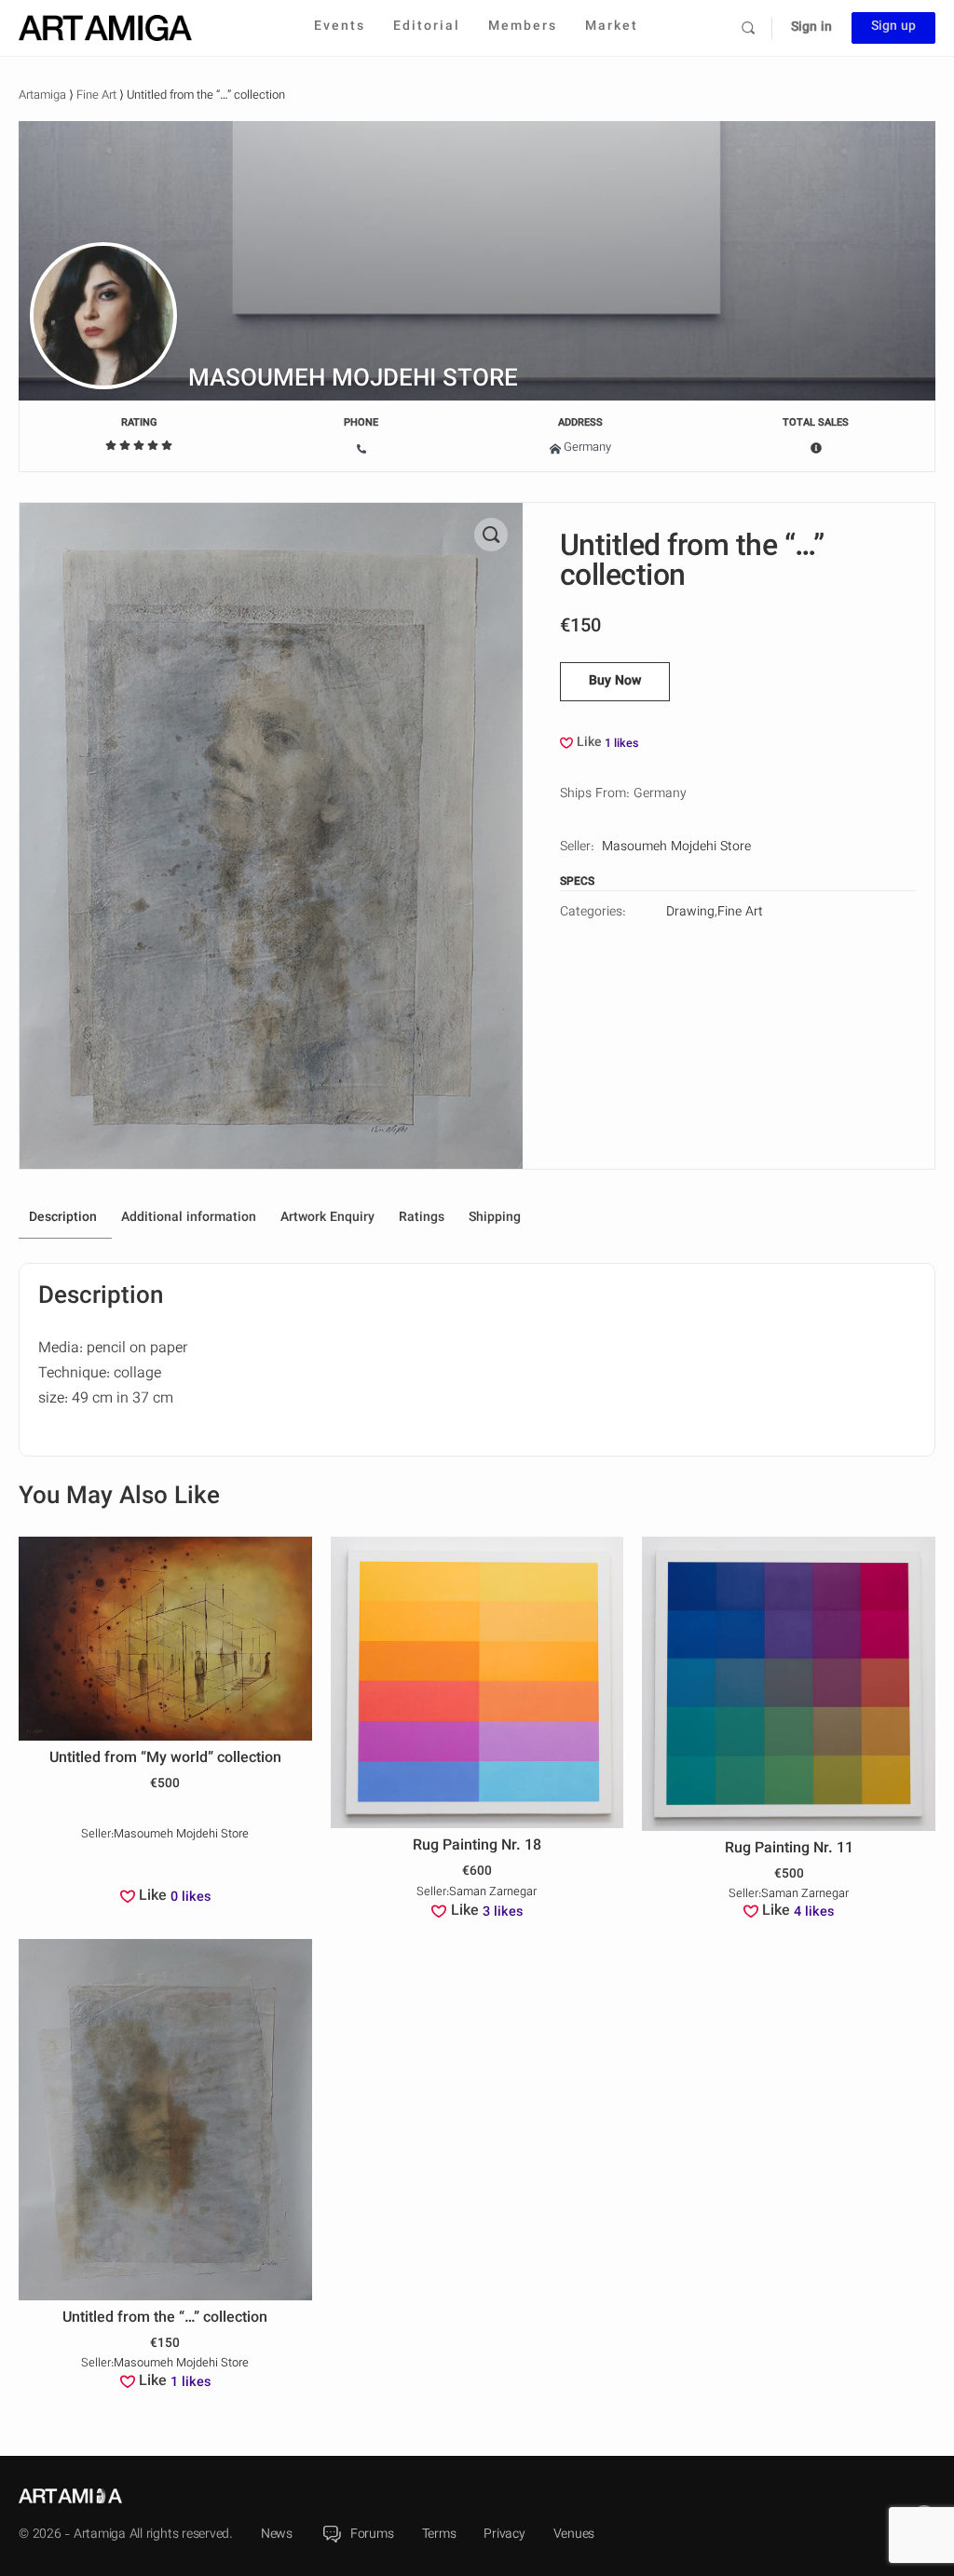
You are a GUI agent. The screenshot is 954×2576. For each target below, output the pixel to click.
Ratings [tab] (422, 1218)
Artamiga (42, 96)
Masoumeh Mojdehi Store (353, 380)
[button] (491, 535)
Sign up (893, 27)
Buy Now (615, 682)
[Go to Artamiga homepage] (105, 28)
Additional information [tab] (189, 1218)
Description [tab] (63, 1218)
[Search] (748, 28)
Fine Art (96, 96)
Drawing (690, 913)
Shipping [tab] (495, 1218)
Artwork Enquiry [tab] (327, 1218)
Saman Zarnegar (493, 1893)
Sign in (811, 28)
